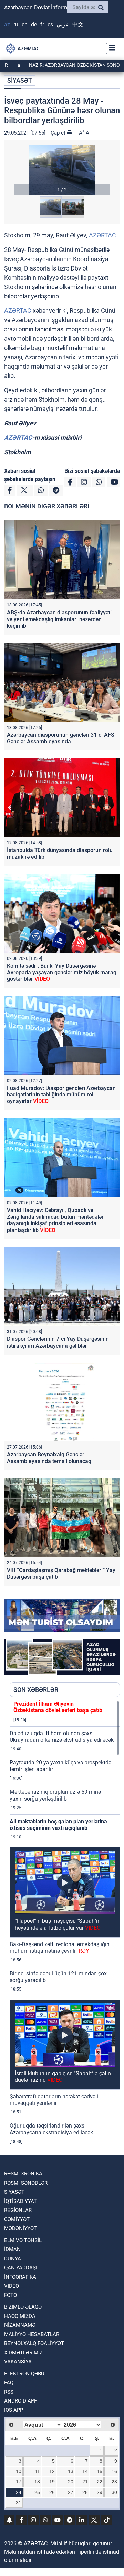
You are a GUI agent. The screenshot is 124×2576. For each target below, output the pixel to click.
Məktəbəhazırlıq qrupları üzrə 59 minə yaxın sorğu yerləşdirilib (55, 1795)
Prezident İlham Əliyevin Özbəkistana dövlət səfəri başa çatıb (58, 1707)
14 (85, 2471)
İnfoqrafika (20, 2277)
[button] (62, 170)
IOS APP (14, 2410)
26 (52, 2492)
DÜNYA (13, 2259)
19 (52, 2482)
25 (37, 2492)
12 (52, 2471)
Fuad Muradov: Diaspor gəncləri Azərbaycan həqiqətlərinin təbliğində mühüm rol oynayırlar (61, 1095)
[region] (65, 1924)
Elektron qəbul (26, 2374)
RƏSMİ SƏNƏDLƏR (26, 2183)
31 (19, 2503)
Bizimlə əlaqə (23, 2307)
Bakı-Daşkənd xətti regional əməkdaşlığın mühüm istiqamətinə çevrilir (60, 1948)
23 (114, 2482)
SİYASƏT (20, 80)
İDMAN (12, 2249)
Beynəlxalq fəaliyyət (34, 2343)
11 (37, 2471)
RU (16, 25)
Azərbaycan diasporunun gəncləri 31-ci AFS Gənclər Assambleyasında (61, 738)
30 (114, 2492)
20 (71, 2482)
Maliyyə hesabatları (32, 2334)
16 (114, 2471)
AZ (7, 25)
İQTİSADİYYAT (20, 2201)
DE (34, 25)
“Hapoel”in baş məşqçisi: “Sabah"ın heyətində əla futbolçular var (58, 1924)
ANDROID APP (21, 2401)
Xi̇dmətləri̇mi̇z (23, 2353)
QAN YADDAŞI (21, 2268)
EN (25, 25)
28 (85, 2492)
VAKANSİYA (18, 2362)
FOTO (11, 2295)
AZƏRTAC (102, 235)
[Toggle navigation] (110, 49)
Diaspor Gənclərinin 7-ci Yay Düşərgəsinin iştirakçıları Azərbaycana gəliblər (58, 1342)
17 (19, 2482)
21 (85, 2482)
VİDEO (12, 2286)
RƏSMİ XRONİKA (23, 2174)
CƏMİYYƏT (17, 2219)
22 (100, 2482)
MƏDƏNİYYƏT (20, 2228)
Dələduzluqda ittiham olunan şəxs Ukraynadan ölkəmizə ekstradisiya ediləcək (62, 1737)
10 (19, 2471)
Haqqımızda (20, 2316)
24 (19, 2492)
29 (100, 2492)
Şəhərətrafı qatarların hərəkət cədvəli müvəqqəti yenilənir (54, 2100)
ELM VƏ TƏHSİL (23, 2240)
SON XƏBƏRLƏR (36, 1690)
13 (71, 2471)
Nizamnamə (20, 2325)
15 (100, 2471)
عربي (63, 25)
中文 (78, 25)
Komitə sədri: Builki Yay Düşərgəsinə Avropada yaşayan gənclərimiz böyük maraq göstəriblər (62, 972)
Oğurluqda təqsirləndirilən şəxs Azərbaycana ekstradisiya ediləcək (51, 2129)
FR (42, 25)
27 (71, 2492)
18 (37, 2482)
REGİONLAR (18, 2210)
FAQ (9, 2383)
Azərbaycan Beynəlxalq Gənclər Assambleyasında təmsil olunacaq (49, 1458)
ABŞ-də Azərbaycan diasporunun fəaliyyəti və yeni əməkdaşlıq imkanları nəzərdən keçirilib (59, 619)
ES (50, 25)
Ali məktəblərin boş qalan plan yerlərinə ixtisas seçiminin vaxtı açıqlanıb (58, 1825)
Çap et (59, 133)
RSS (9, 2392)
